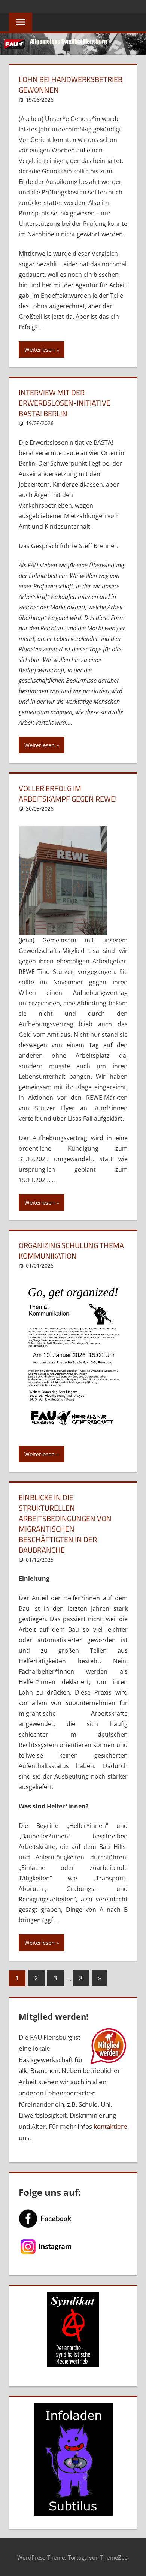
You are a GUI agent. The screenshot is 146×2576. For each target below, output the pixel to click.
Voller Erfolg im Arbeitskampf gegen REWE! (68, 794)
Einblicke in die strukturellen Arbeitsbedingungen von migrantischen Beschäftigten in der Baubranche (65, 1524)
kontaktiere (110, 2126)
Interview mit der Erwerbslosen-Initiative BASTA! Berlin (65, 403)
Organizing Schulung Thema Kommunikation (71, 1251)
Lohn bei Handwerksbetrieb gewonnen (71, 84)
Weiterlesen (39, 349)
